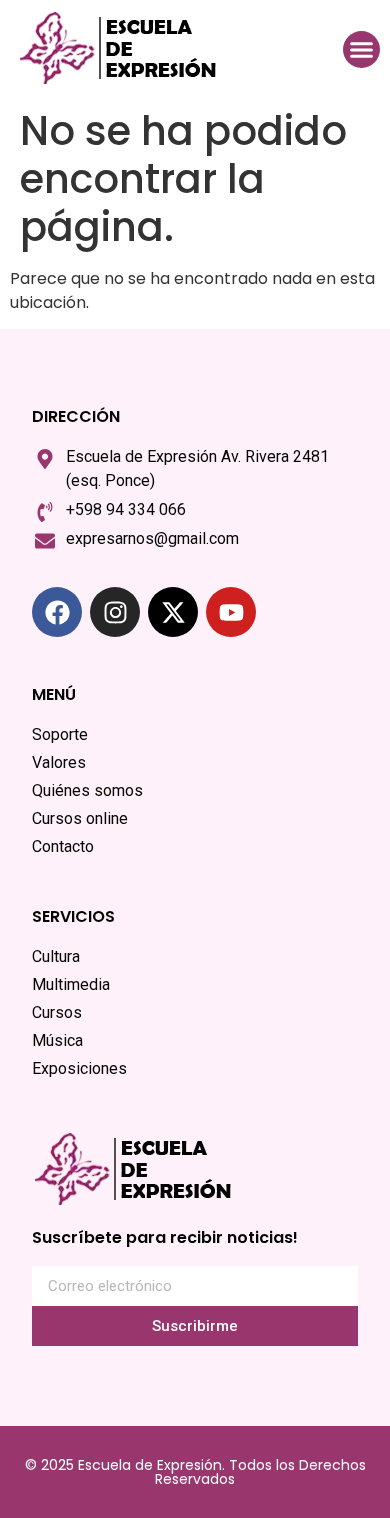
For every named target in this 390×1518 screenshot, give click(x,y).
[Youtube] (231, 612)
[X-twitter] (173, 612)
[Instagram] (115, 612)
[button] (362, 50)
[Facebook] (57, 612)
